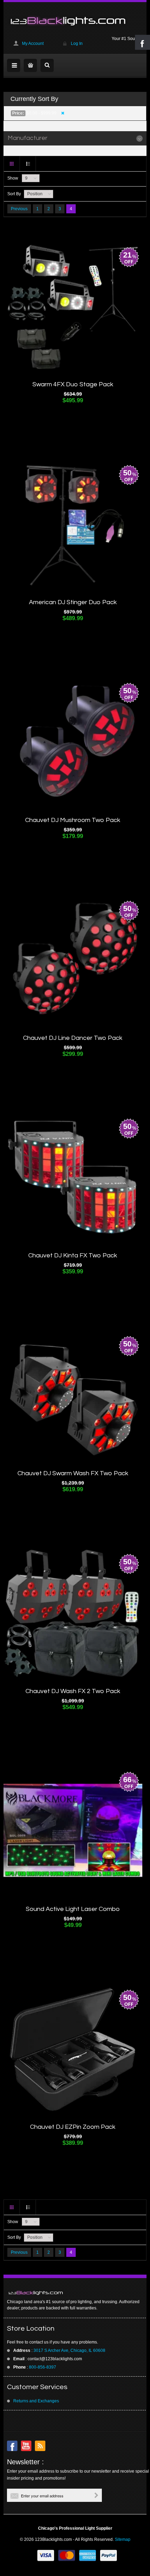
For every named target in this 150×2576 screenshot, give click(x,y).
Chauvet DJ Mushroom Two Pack (73, 820)
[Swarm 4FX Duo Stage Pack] (73, 306)
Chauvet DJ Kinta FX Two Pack (73, 1255)
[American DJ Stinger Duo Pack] (73, 524)
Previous (19, 209)
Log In (77, 44)
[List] (28, 164)
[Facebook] (12, 2446)
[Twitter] (26, 2446)
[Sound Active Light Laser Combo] (73, 1831)
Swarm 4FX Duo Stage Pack (73, 384)
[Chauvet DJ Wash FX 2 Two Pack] (73, 1613)
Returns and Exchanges (36, 2401)
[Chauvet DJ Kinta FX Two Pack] (73, 1178)
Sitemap (123, 2539)
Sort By (14, 194)
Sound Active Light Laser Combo (73, 1909)
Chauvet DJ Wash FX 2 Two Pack (73, 1691)
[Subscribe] (96, 2495)
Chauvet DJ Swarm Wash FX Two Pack (73, 1473)
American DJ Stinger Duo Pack (73, 602)
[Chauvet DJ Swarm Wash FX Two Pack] (73, 1395)
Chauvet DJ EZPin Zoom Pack (73, 2127)
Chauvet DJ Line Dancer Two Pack (73, 1038)
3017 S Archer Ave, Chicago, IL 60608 (69, 2350)
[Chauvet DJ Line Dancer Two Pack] (73, 960)
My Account (33, 44)
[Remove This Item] (63, 113)
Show (13, 178)
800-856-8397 (43, 2367)
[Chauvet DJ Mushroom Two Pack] (73, 742)
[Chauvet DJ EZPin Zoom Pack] (73, 2049)
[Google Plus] (40, 2446)
